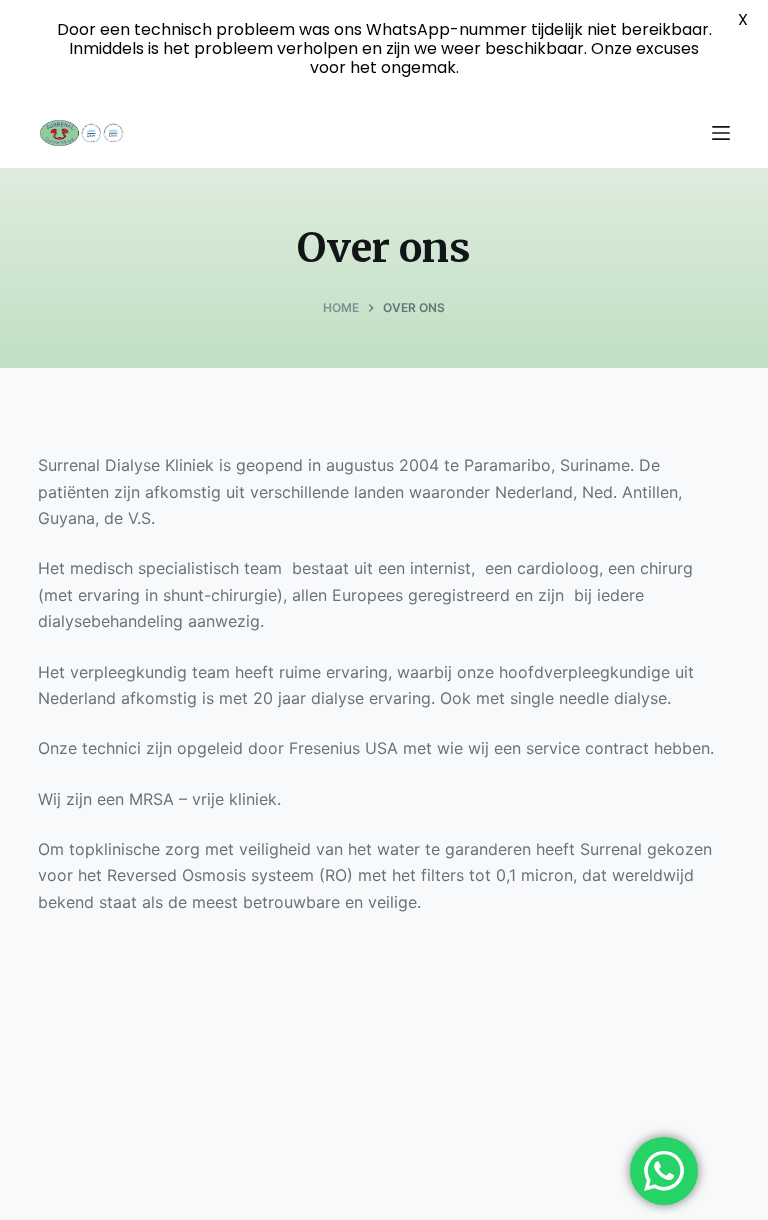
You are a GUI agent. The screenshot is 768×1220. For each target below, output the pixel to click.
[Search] (683, 133)
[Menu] (721, 133)
